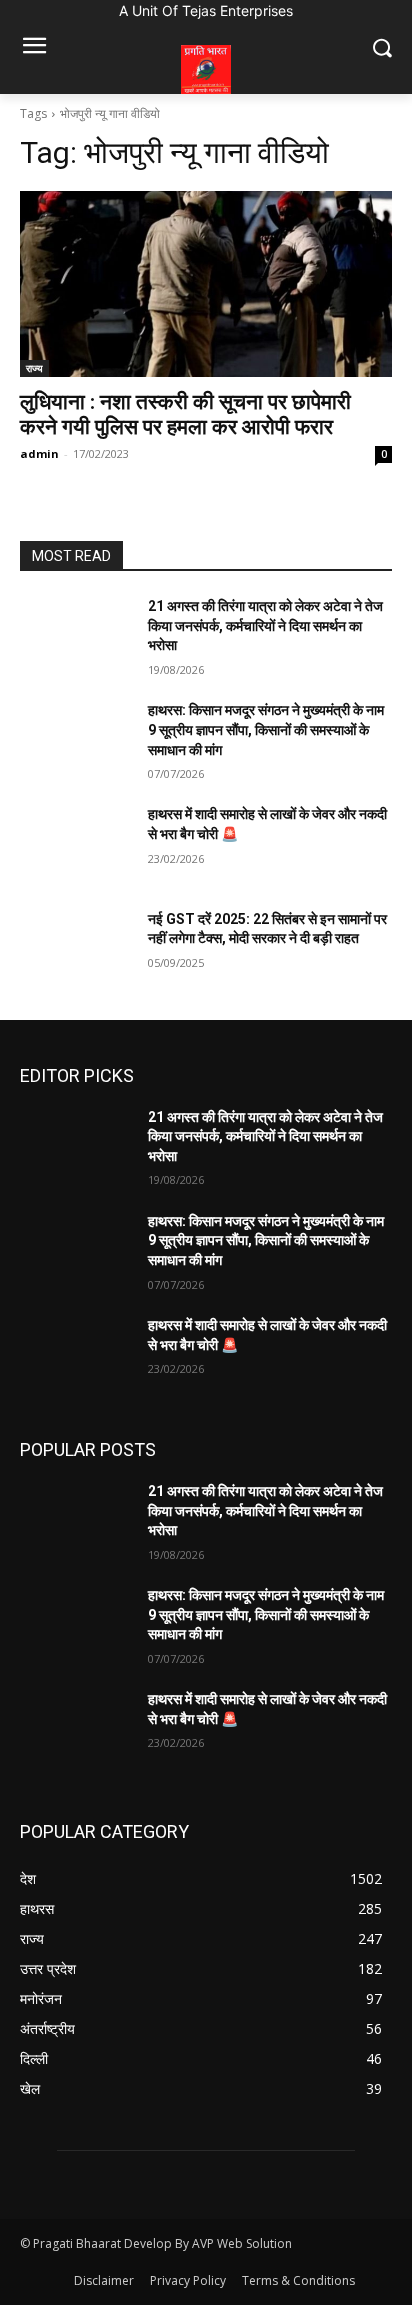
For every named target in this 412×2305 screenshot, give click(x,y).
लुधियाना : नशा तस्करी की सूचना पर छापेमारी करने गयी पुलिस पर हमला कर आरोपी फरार (185, 414)
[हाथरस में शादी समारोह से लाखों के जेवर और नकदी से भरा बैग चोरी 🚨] (76, 844)
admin (39, 453)
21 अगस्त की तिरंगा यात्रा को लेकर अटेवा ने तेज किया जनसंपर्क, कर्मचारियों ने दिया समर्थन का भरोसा (265, 625)
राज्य (34, 368)
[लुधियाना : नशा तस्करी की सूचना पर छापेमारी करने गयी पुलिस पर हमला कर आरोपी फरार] (206, 284)
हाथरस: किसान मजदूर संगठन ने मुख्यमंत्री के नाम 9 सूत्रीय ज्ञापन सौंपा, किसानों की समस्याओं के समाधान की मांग (266, 729)
